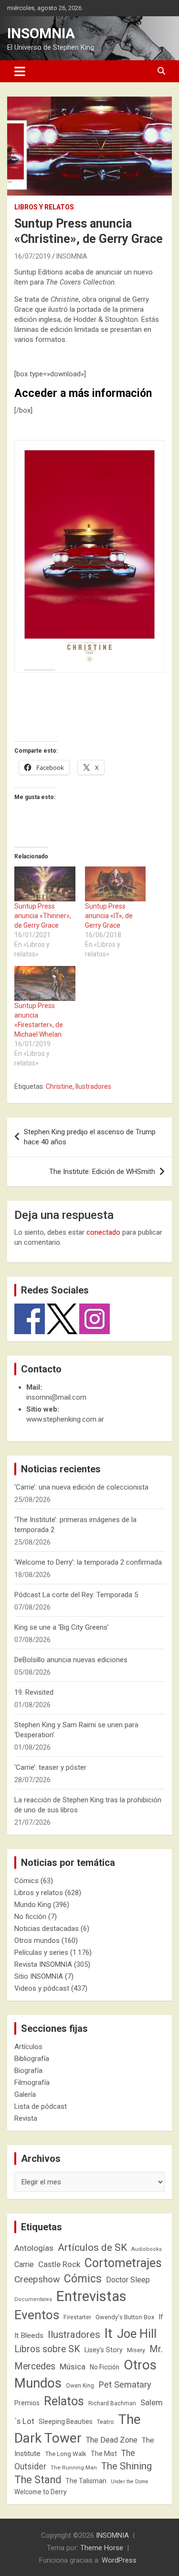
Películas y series (41, 1952)
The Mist (104, 2454)
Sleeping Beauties (66, 2422)
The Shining (126, 2466)
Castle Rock (59, 2264)
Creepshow (37, 2279)
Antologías (34, 2248)
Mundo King (33, 1905)
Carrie (24, 2264)
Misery (136, 2350)
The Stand (38, 2480)
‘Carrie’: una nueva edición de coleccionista (81, 1487)
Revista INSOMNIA (43, 1964)
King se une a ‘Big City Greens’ (62, 1627)
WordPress (119, 2560)
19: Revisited (34, 1692)
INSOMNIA (41, 33)
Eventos (37, 2315)
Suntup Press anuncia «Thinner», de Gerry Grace (43, 916)
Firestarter (77, 2317)
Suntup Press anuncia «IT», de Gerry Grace (109, 916)
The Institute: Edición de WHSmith (102, 1172)
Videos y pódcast (42, 1988)
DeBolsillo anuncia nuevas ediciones (71, 1660)
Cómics (26, 1881)
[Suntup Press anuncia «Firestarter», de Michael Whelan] (45, 983)
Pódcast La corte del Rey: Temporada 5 (76, 1595)
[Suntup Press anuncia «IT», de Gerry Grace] (116, 884)
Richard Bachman (112, 2403)
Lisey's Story (104, 2350)
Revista (26, 2118)
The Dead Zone (112, 2440)
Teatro (105, 2422)
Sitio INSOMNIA (39, 1976)
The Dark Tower (78, 2429)
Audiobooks (147, 2249)
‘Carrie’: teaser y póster (50, 1767)
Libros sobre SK (47, 2349)
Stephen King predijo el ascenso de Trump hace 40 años (90, 1137)
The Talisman (86, 2481)
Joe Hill (137, 2334)
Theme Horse (102, 2548)
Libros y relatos (44, 207)
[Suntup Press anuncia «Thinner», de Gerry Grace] (45, 884)
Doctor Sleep (128, 2280)
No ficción (30, 1917)
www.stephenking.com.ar (65, 1419)
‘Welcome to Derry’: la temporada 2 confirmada (88, 1562)
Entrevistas (91, 2296)
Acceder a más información (83, 393)
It (109, 2333)
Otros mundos (37, 1940)
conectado (103, 1232)
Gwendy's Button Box (125, 2317)
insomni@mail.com (56, 1397)
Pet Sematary (125, 2384)
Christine (59, 1086)
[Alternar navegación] (20, 71)
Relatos (64, 2401)
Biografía (28, 2071)
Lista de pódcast (41, 2106)
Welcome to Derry (41, 2492)
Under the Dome (130, 2482)
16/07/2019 (32, 256)
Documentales (33, 2299)
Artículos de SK (92, 2247)
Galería (25, 2094)
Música (73, 2367)
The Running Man (74, 2467)
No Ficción (105, 2367)
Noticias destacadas (47, 1929)
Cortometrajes (123, 2263)
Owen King (80, 2386)
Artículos (28, 2047)
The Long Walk (66, 2454)
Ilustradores (93, 1086)
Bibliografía (32, 2059)
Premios (27, 2403)
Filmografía (32, 2083)
